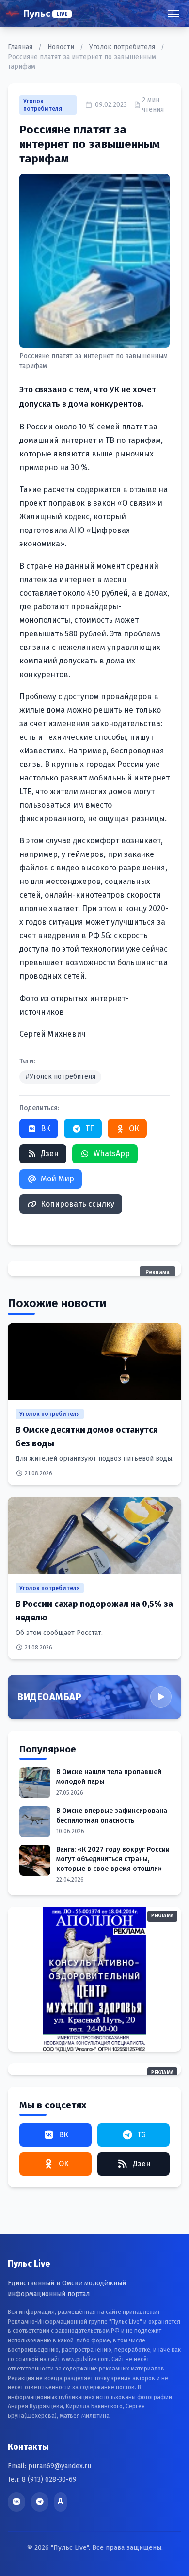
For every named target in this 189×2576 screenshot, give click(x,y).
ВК (46, 1128)
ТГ (90, 1128)
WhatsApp (112, 1154)
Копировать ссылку (78, 1204)
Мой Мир (57, 1179)
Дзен (50, 1154)
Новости (62, 47)
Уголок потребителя (123, 47)
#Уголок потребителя (60, 1077)
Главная (21, 47)
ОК (134, 1128)
